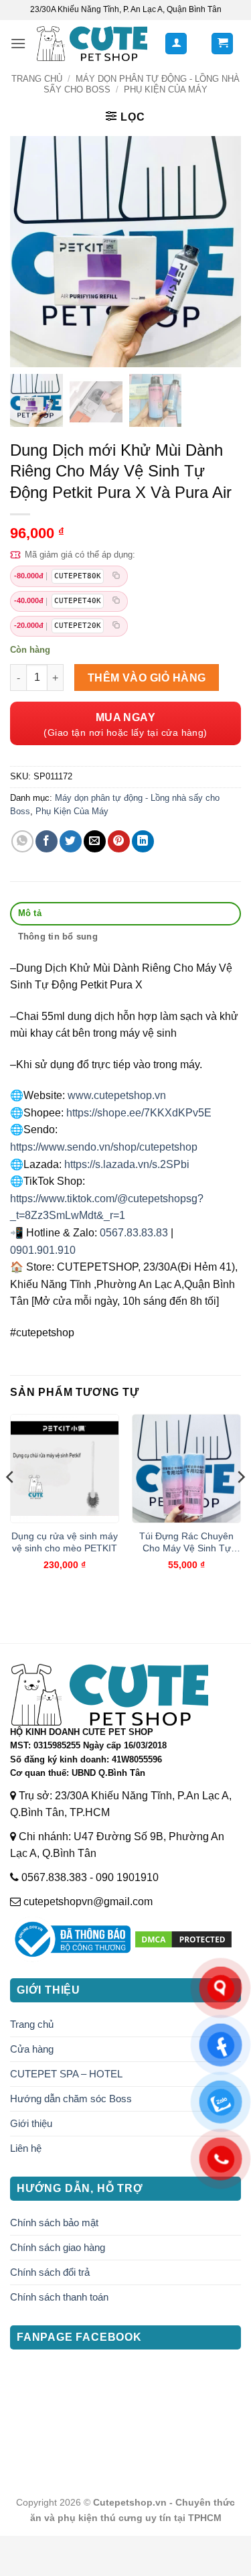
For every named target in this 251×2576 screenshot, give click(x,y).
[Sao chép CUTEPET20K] (116, 626)
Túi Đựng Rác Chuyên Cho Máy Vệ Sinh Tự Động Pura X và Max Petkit (186, 1543)
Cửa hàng (32, 2049)
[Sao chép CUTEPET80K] (116, 576)
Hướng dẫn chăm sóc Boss (71, 2099)
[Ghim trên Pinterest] (119, 841)
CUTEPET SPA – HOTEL (66, 2074)
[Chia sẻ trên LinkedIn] (143, 841)
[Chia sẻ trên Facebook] (47, 841)
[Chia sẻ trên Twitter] (71, 841)
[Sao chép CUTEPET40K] (116, 601)
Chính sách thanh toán (59, 2297)
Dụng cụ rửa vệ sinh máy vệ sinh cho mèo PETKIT (65, 1542)
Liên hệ (26, 2148)
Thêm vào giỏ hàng (147, 678)
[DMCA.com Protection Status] (183, 1938)
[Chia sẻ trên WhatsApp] (22, 841)
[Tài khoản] (176, 44)
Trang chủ (37, 79)
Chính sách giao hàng (58, 2247)
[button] (18, 43)
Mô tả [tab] (30, 913)
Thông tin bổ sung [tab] (58, 937)
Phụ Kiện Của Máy (166, 89)
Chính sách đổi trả (50, 2272)
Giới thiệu (31, 2123)
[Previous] (11, 1503)
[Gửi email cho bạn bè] (95, 841)
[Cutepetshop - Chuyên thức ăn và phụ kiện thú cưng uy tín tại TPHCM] (92, 43)
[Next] (240, 1503)
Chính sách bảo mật (54, 2223)
